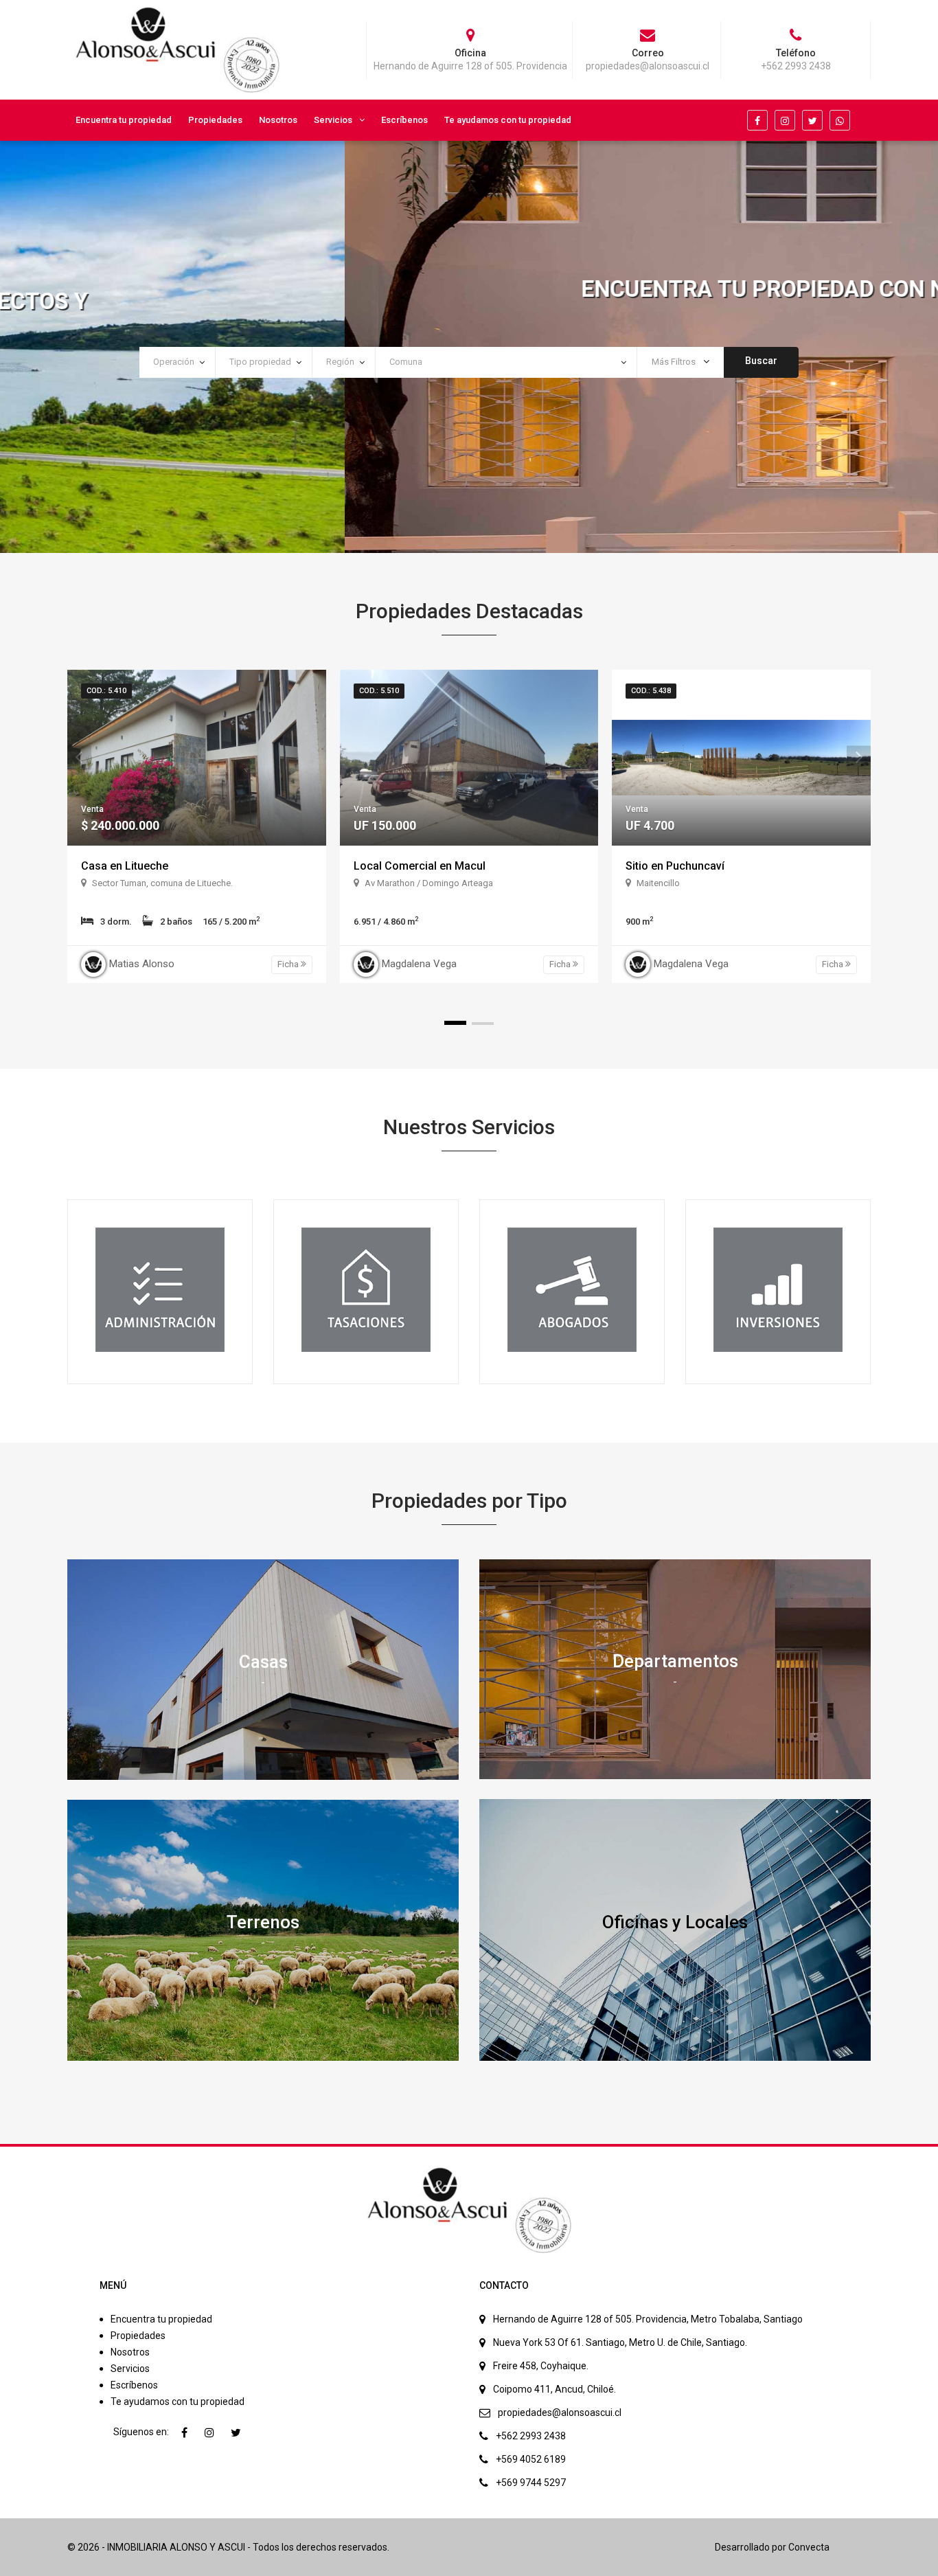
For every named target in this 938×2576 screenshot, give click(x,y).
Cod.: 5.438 (651, 691)
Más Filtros (675, 362)
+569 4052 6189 (531, 2459)
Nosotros (278, 120)
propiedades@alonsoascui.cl (560, 2413)
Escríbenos (404, 120)
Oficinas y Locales (675, 1921)
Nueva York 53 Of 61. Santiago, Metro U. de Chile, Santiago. (620, 2342)
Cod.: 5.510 (379, 691)
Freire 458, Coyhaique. (541, 2366)
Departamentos (675, 1661)
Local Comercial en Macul (420, 866)
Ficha (289, 964)
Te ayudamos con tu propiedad (508, 120)
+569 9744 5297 (531, 2483)
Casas (263, 1661)
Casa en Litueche (125, 866)
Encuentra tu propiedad (124, 120)
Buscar (761, 361)
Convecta (809, 2547)
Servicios (333, 120)
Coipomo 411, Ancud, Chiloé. (554, 2389)
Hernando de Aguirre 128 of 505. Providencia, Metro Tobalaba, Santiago (648, 2319)
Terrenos (263, 1922)
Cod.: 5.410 (106, 691)
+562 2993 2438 (531, 2436)
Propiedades (215, 120)
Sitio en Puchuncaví (675, 866)
